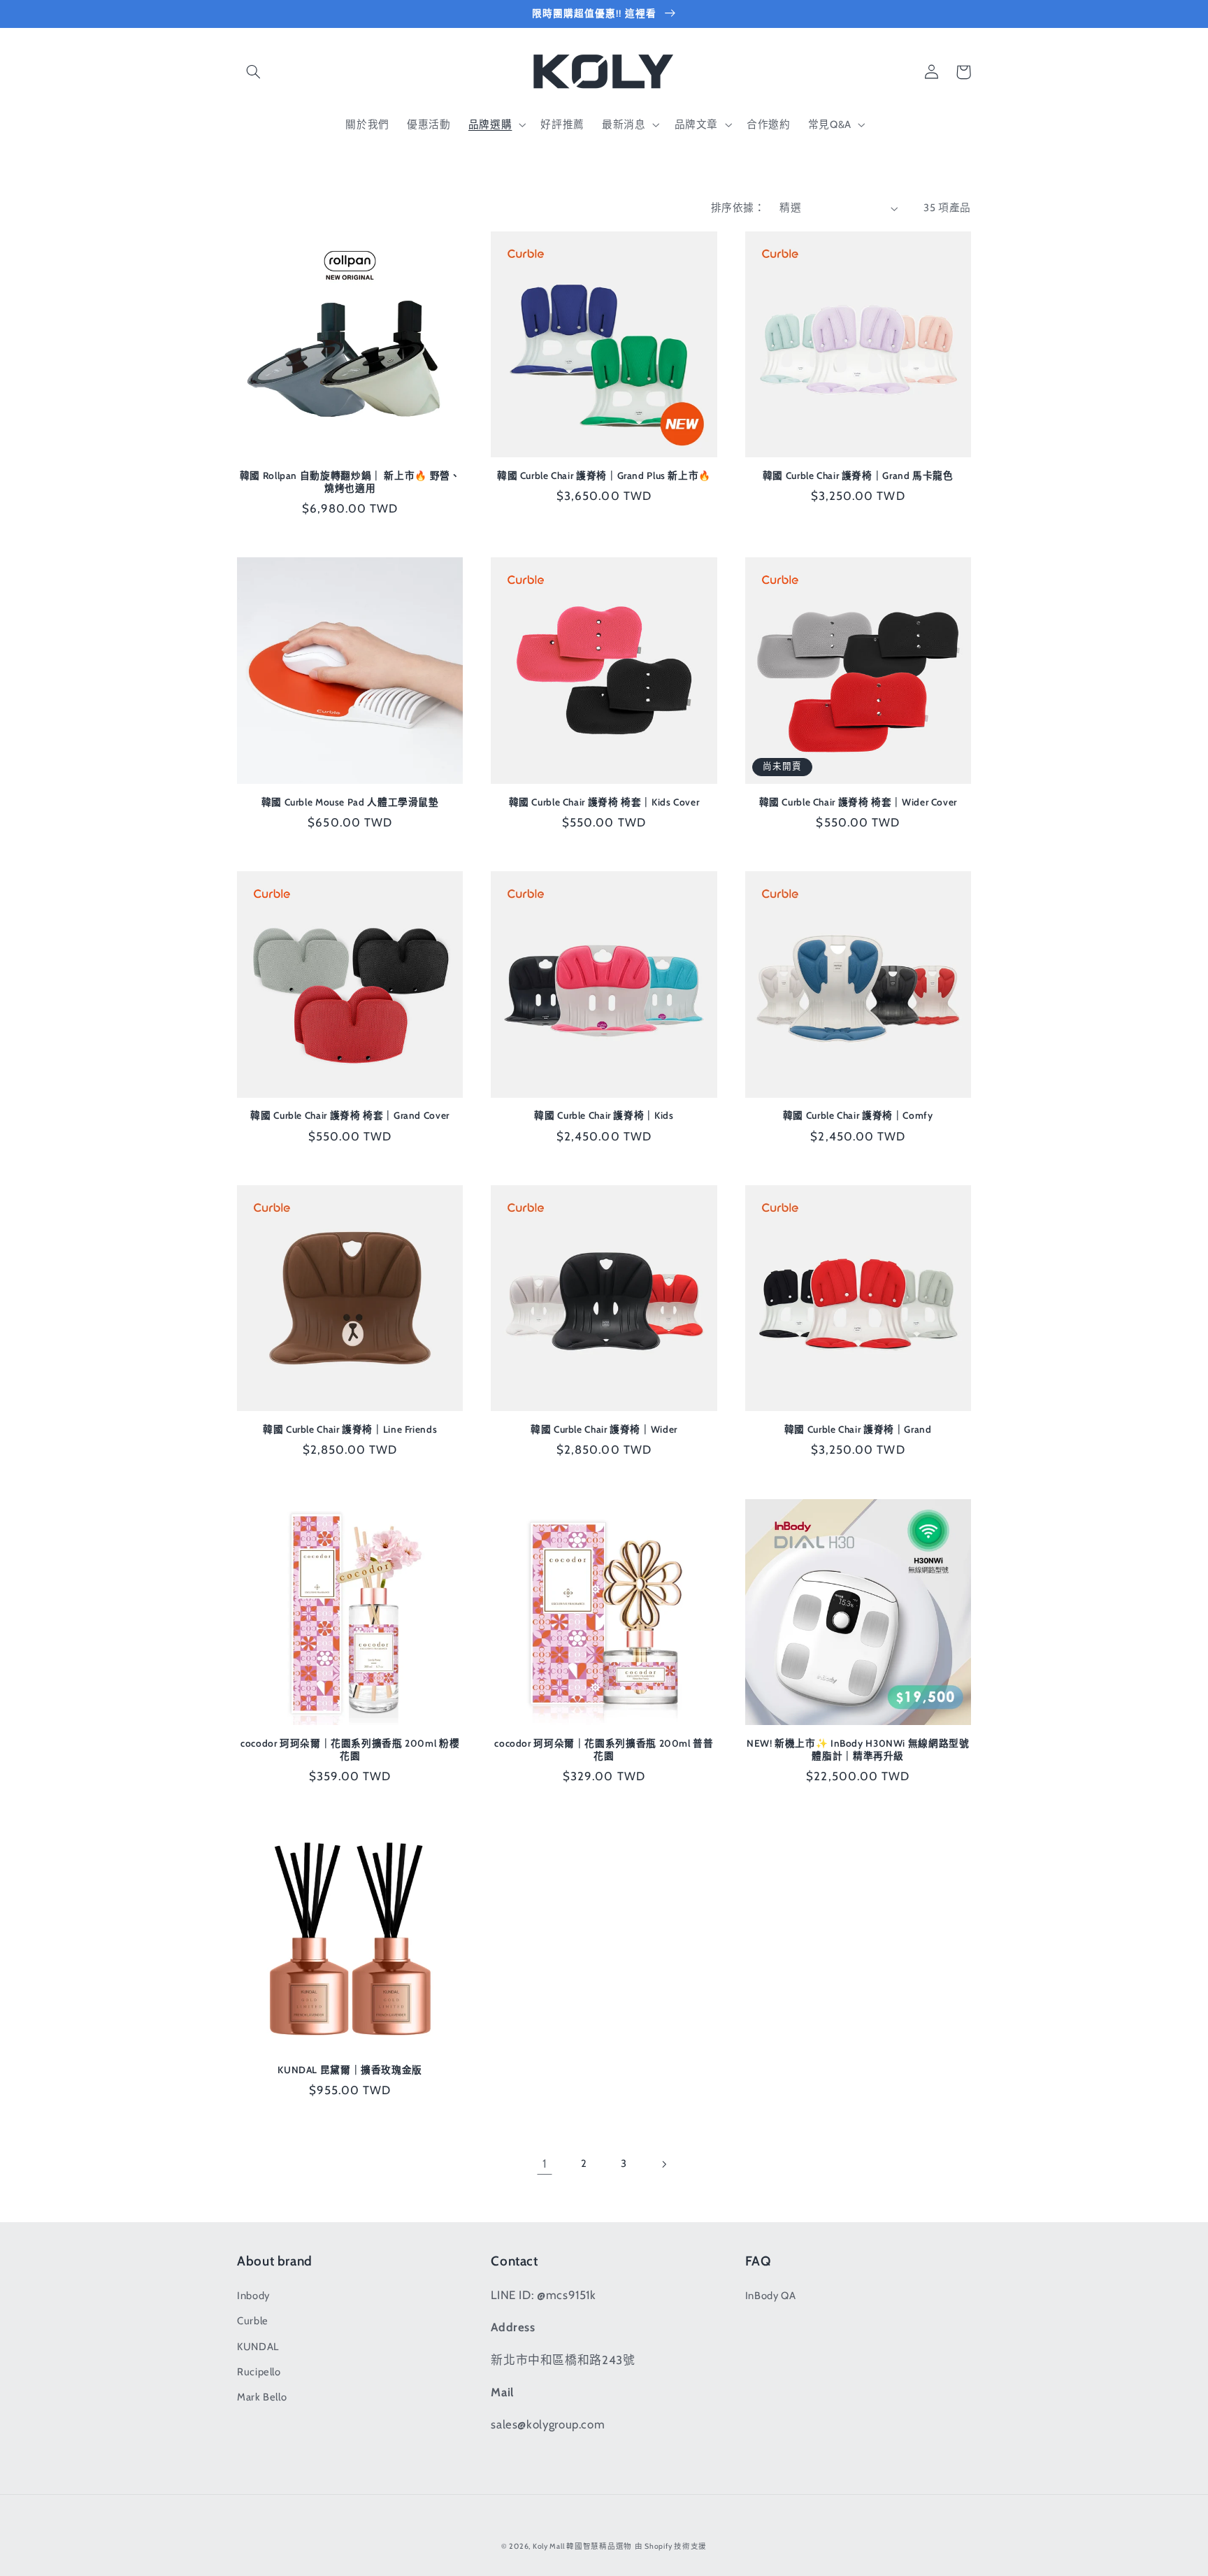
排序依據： (738, 208)
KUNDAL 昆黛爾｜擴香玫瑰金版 (350, 2070)
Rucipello (259, 2372)
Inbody (253, 2296)
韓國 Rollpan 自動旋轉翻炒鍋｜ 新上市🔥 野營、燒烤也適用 (350, 482)
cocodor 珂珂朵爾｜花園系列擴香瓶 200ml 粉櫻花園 (350, 1749)
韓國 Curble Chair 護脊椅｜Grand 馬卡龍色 (858, 475)
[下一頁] (663, 2164)
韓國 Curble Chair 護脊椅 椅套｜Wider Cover (858, 802)
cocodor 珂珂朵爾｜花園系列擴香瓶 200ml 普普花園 (604, 1749)
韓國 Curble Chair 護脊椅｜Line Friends (350, 1429)
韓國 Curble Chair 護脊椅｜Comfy (858, 1115)
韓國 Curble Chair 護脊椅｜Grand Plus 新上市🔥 (604, 475)
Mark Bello (262, 2397)
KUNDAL (258, 2347)
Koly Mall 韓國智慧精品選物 (582, 2546)
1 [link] (545, 2163)
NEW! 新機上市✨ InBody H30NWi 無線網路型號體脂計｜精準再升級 (858, 1749)
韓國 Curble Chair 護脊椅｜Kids (604, 1115)
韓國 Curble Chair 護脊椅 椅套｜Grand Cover (350, 1115)
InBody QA (771, 2296)
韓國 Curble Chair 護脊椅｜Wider (604, 1429)
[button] (253, 72)
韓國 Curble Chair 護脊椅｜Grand (858, 1429)
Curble (253, 2321)
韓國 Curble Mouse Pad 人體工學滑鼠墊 (350, 802)
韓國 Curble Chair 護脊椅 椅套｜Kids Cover (604, 802)
